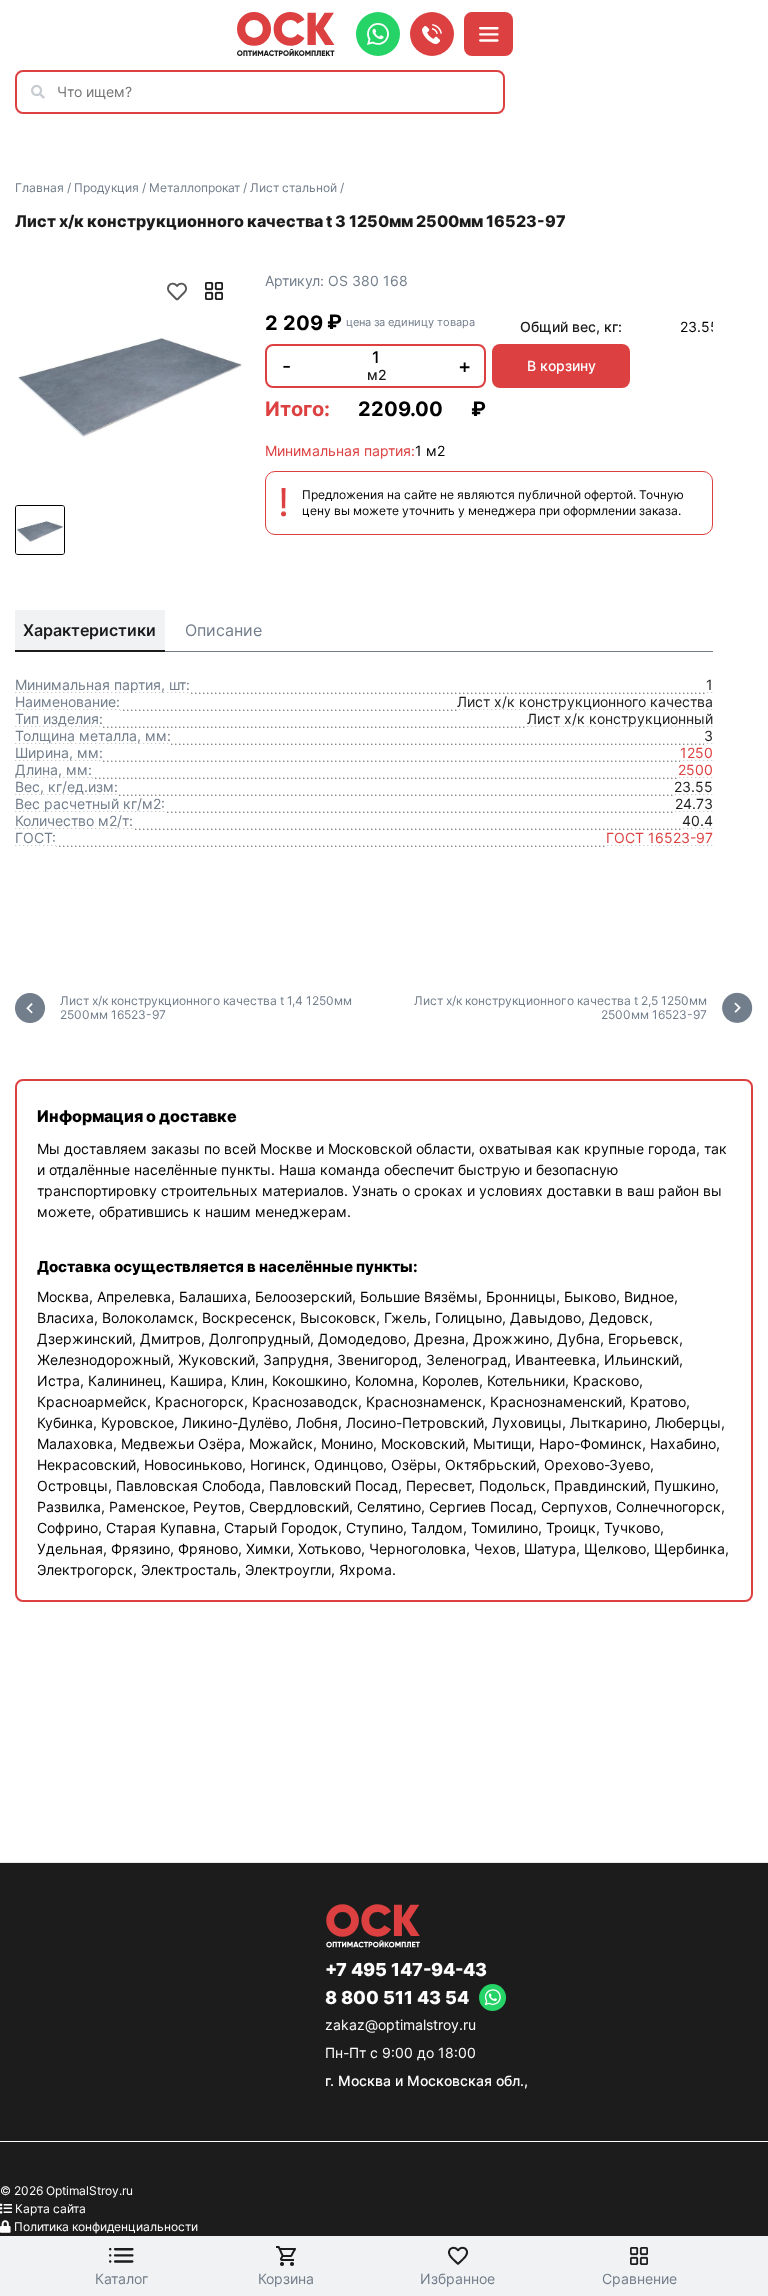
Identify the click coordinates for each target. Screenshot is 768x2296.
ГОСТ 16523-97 (659, 837)
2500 (695, 769)
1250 (696, 752)
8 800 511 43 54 (397, 1998)
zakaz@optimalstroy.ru (400, 2024)
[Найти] (43, 92)
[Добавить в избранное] (177, 291)
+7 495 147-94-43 (406, 1970)
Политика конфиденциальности (106, 2226)
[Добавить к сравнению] (214, 291)
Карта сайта (50, 2208)
